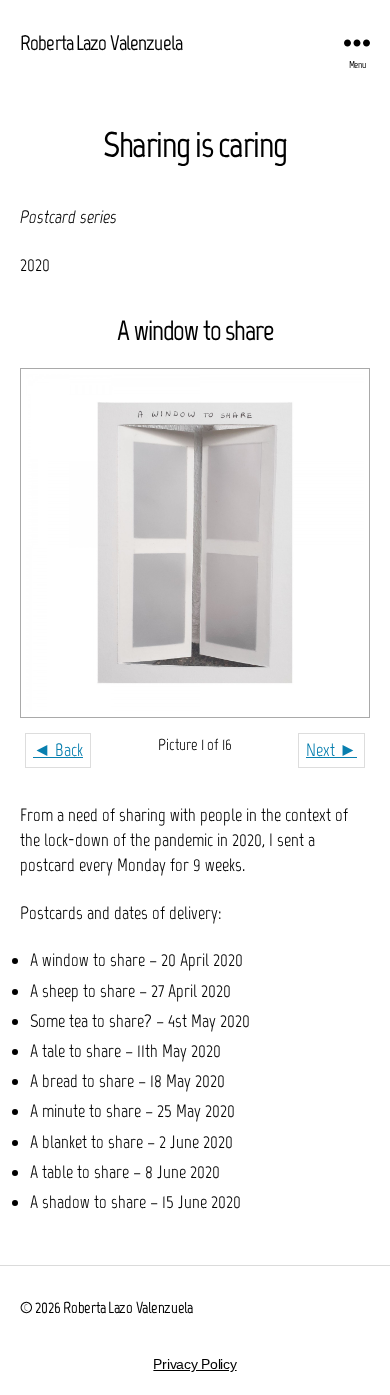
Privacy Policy (194, 1364)
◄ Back (58, 750)
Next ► (331, 750)
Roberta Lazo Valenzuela (101, 42)
